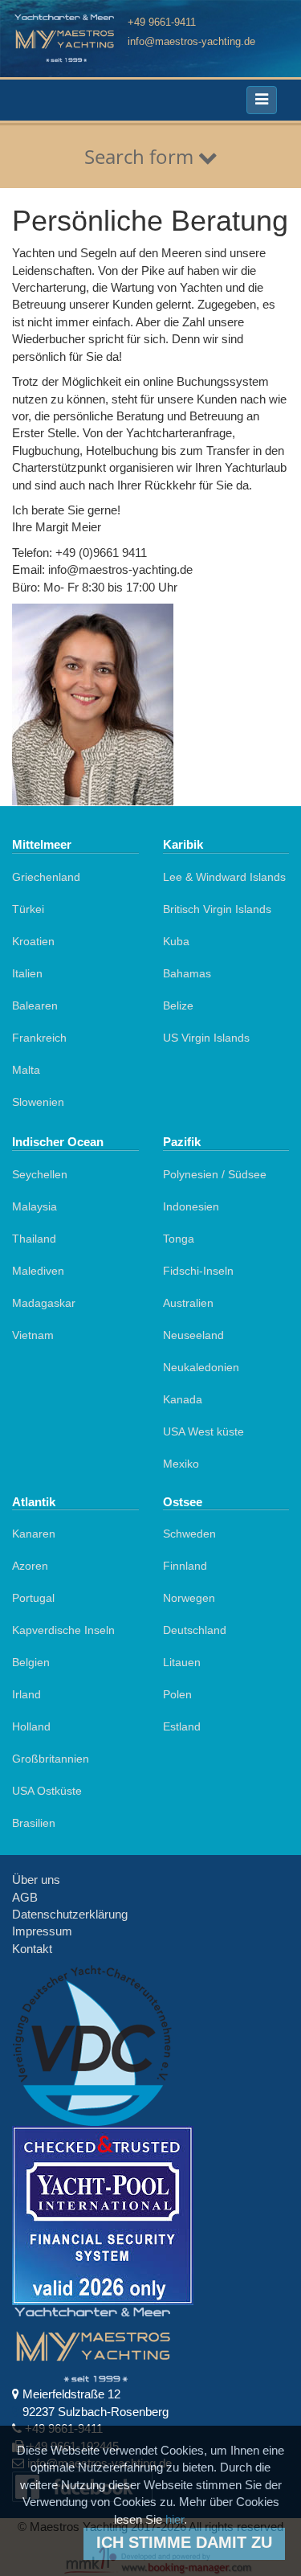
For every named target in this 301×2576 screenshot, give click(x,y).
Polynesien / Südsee (215, 1174)
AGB (25, 1897)
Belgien (31, 1662)
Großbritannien (51, 1759)
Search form (141, 156)
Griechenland (46, 877)
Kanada (183, 1399)
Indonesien (191, 1206)
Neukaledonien (201, 1367)
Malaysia (35, 1206)
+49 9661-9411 (162, 22)
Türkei (28, 909)
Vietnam (33, 1335)
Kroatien (33, 941)
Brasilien (34, 1823)
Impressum (42, 1931)
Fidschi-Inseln (198, 1271)
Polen (177, 1694)
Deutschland (195, 1630)
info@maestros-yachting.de (191, 41)
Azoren (30, 1566)
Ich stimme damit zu (184, 2542)
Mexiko (181, 1464)
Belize (178, 1005)
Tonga (179, 1239)
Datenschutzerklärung (70, 1914)
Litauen (182, 1662)
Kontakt (32, 1949)
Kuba (176, 941)
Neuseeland (193, 1335)
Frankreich (39, 1038)
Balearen (35, 1005)
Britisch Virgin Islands (217, 909)
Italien (27, 973)
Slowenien (38, 1102)
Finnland (185, 1566)
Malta (26, 1070)
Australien (188, 1303)
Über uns (36, 1880)
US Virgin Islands (206, 1038)
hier (175, 2519)
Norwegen (189, 1598)
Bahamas (187, 973)
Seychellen (40, 1174)
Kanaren (34, 1534)
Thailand (34, 1239)
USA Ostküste (47, 1791)
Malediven (38, 1271)
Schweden (189, 1534)
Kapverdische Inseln (63, 1630)
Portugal (33, 1598)
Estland (182, 1726)
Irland (26, 1694)
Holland (31, 1726)
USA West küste (203, 1431)
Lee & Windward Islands (224, 877)
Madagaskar (44, 1303)
